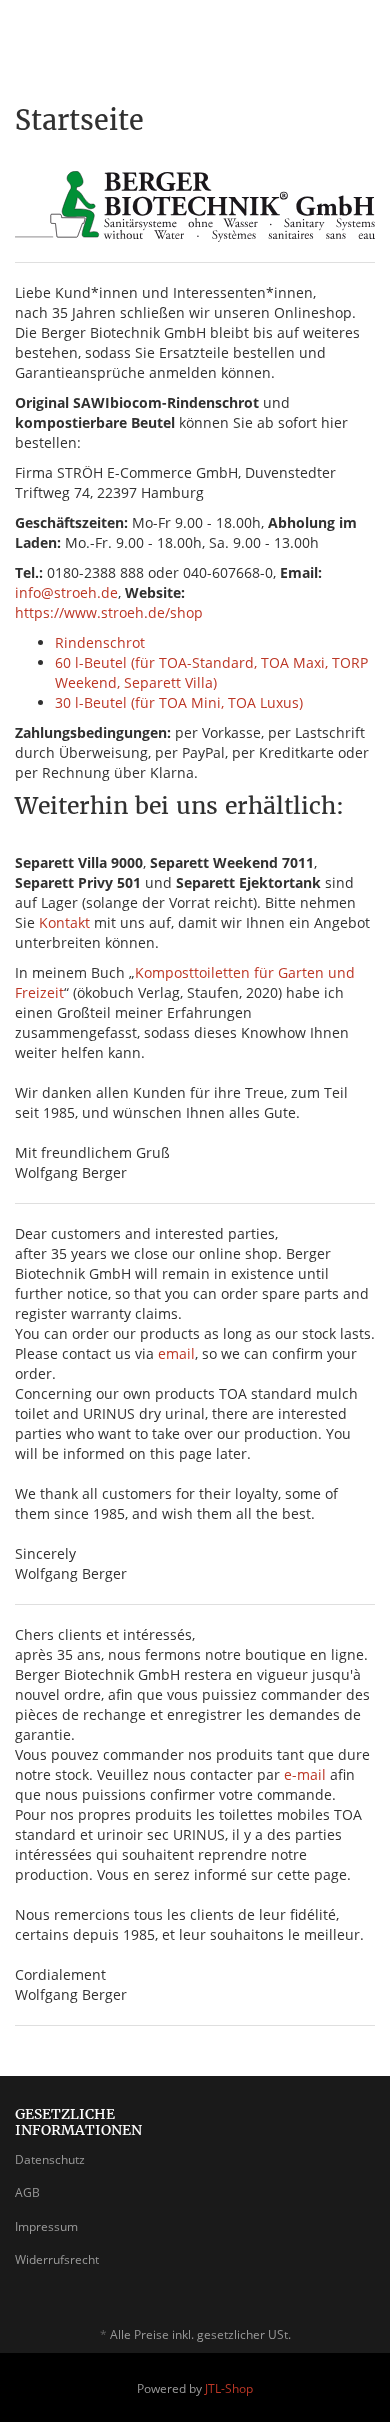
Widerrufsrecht (57, 2259)
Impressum (46, 2226)
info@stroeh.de (66, 592)
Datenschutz (50, 2159)
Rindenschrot (100, 642)
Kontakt (64, 922)
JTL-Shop (229, 2388)
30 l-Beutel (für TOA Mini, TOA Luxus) (179, 702)
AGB (27, 2192)
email (176, 1353)
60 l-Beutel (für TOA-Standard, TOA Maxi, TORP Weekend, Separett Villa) (211, 672)
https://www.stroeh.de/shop (109, 612)
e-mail (305, 1774)
